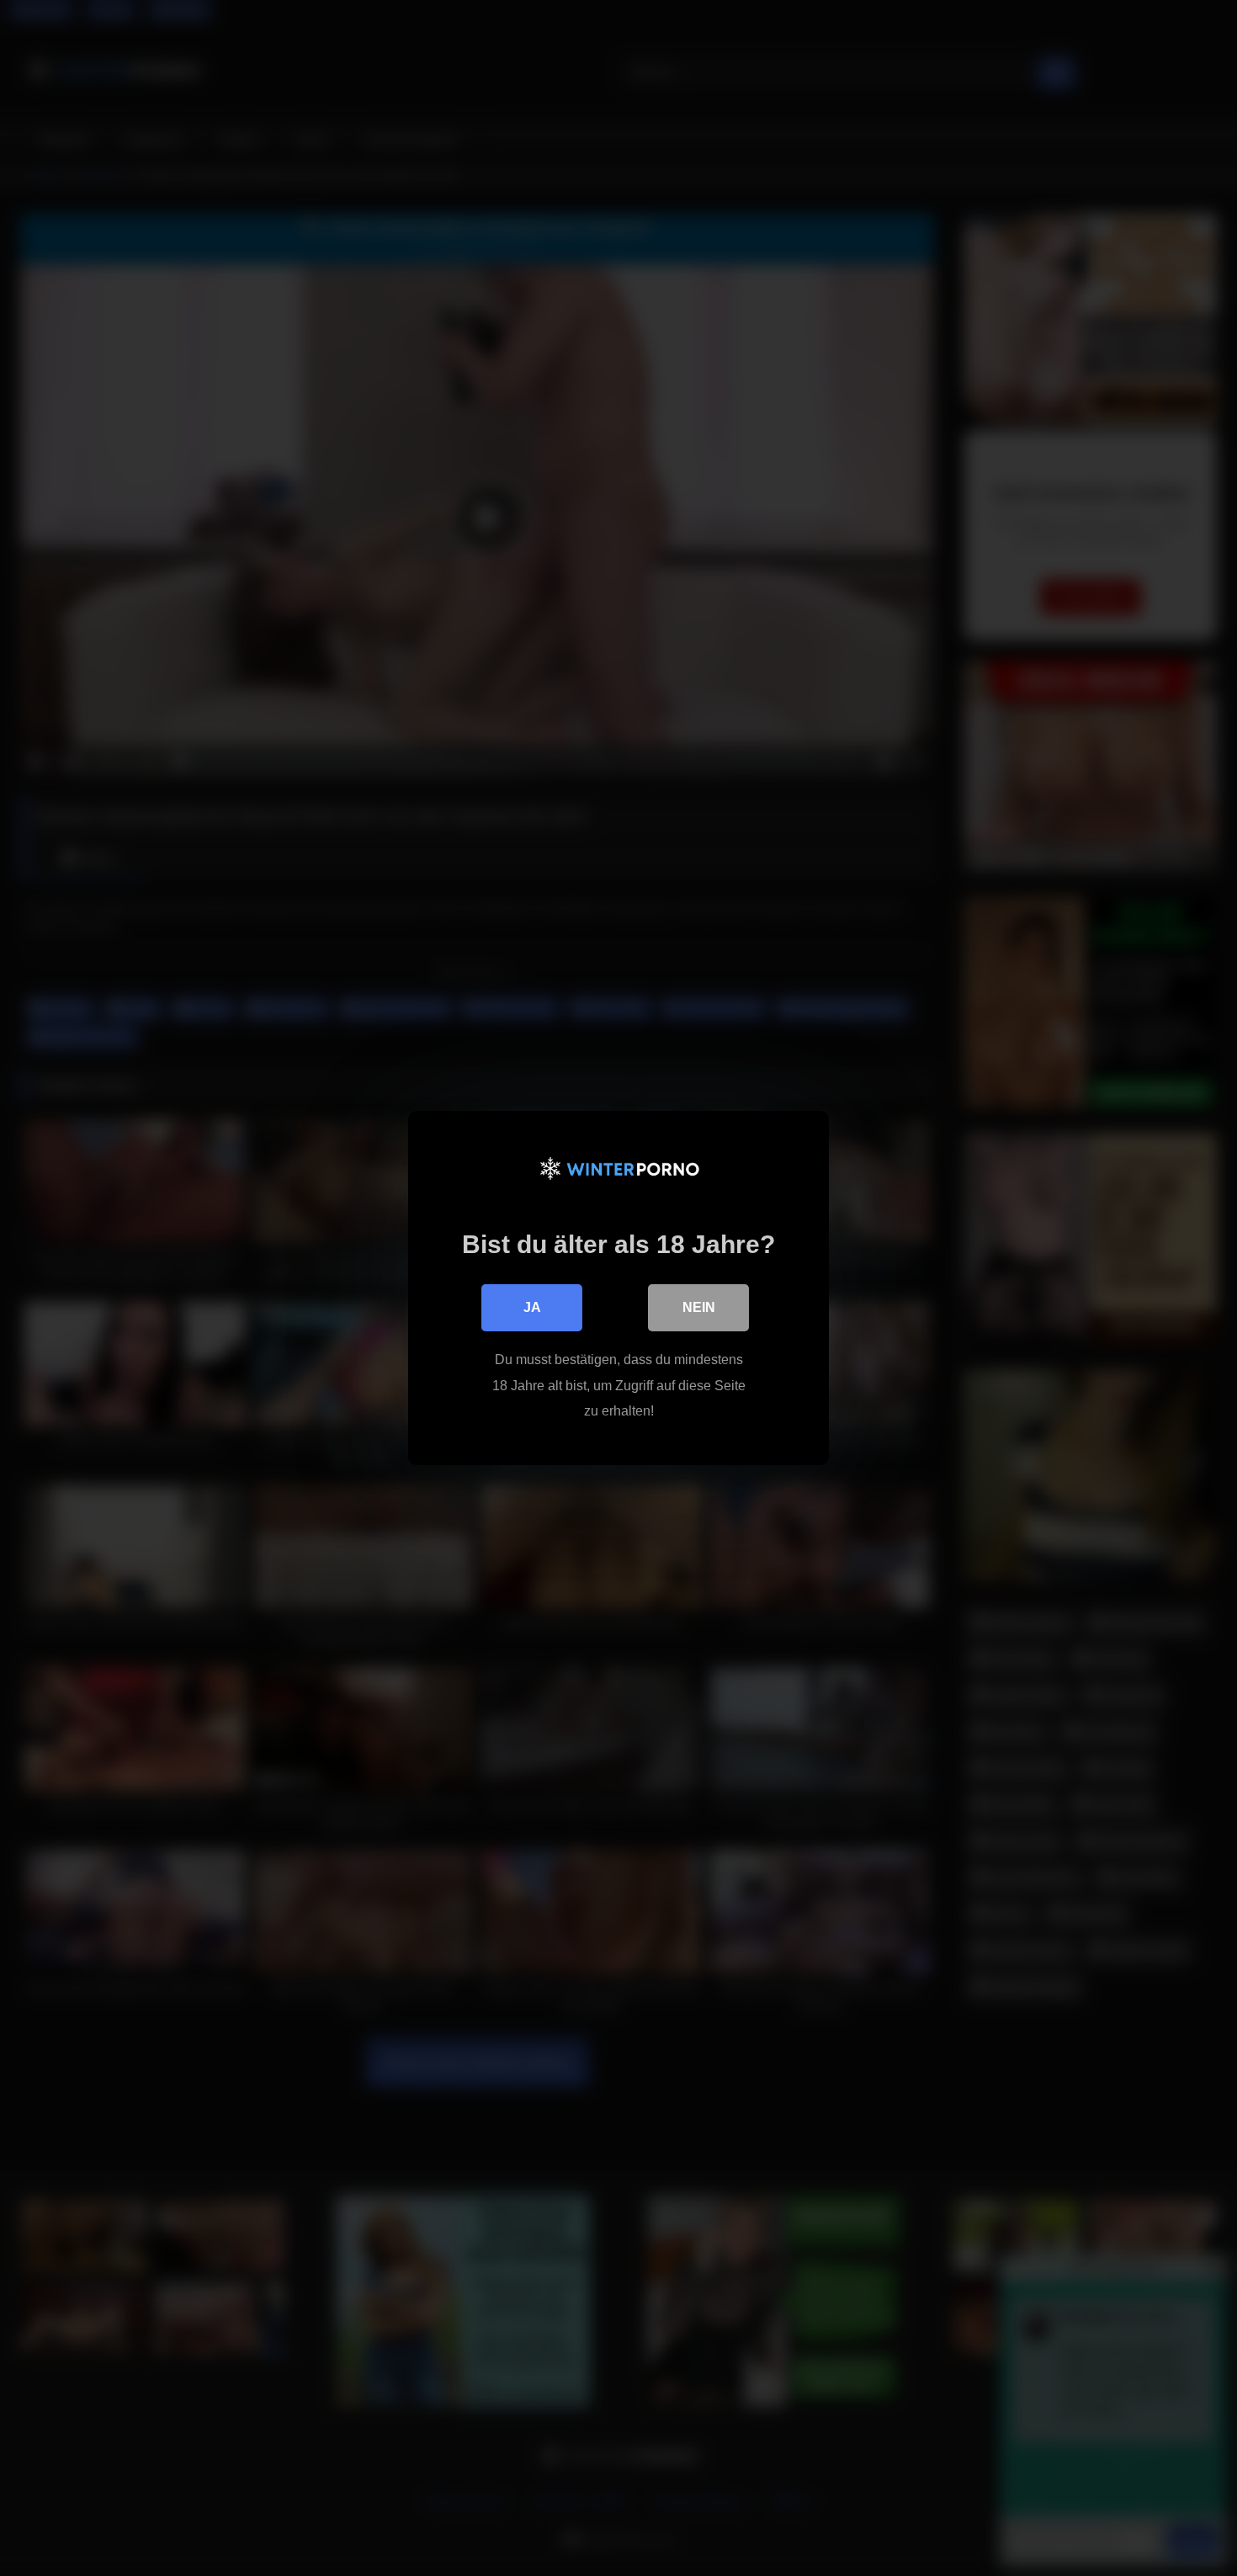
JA (532, 1307)
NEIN (699, 1307)
